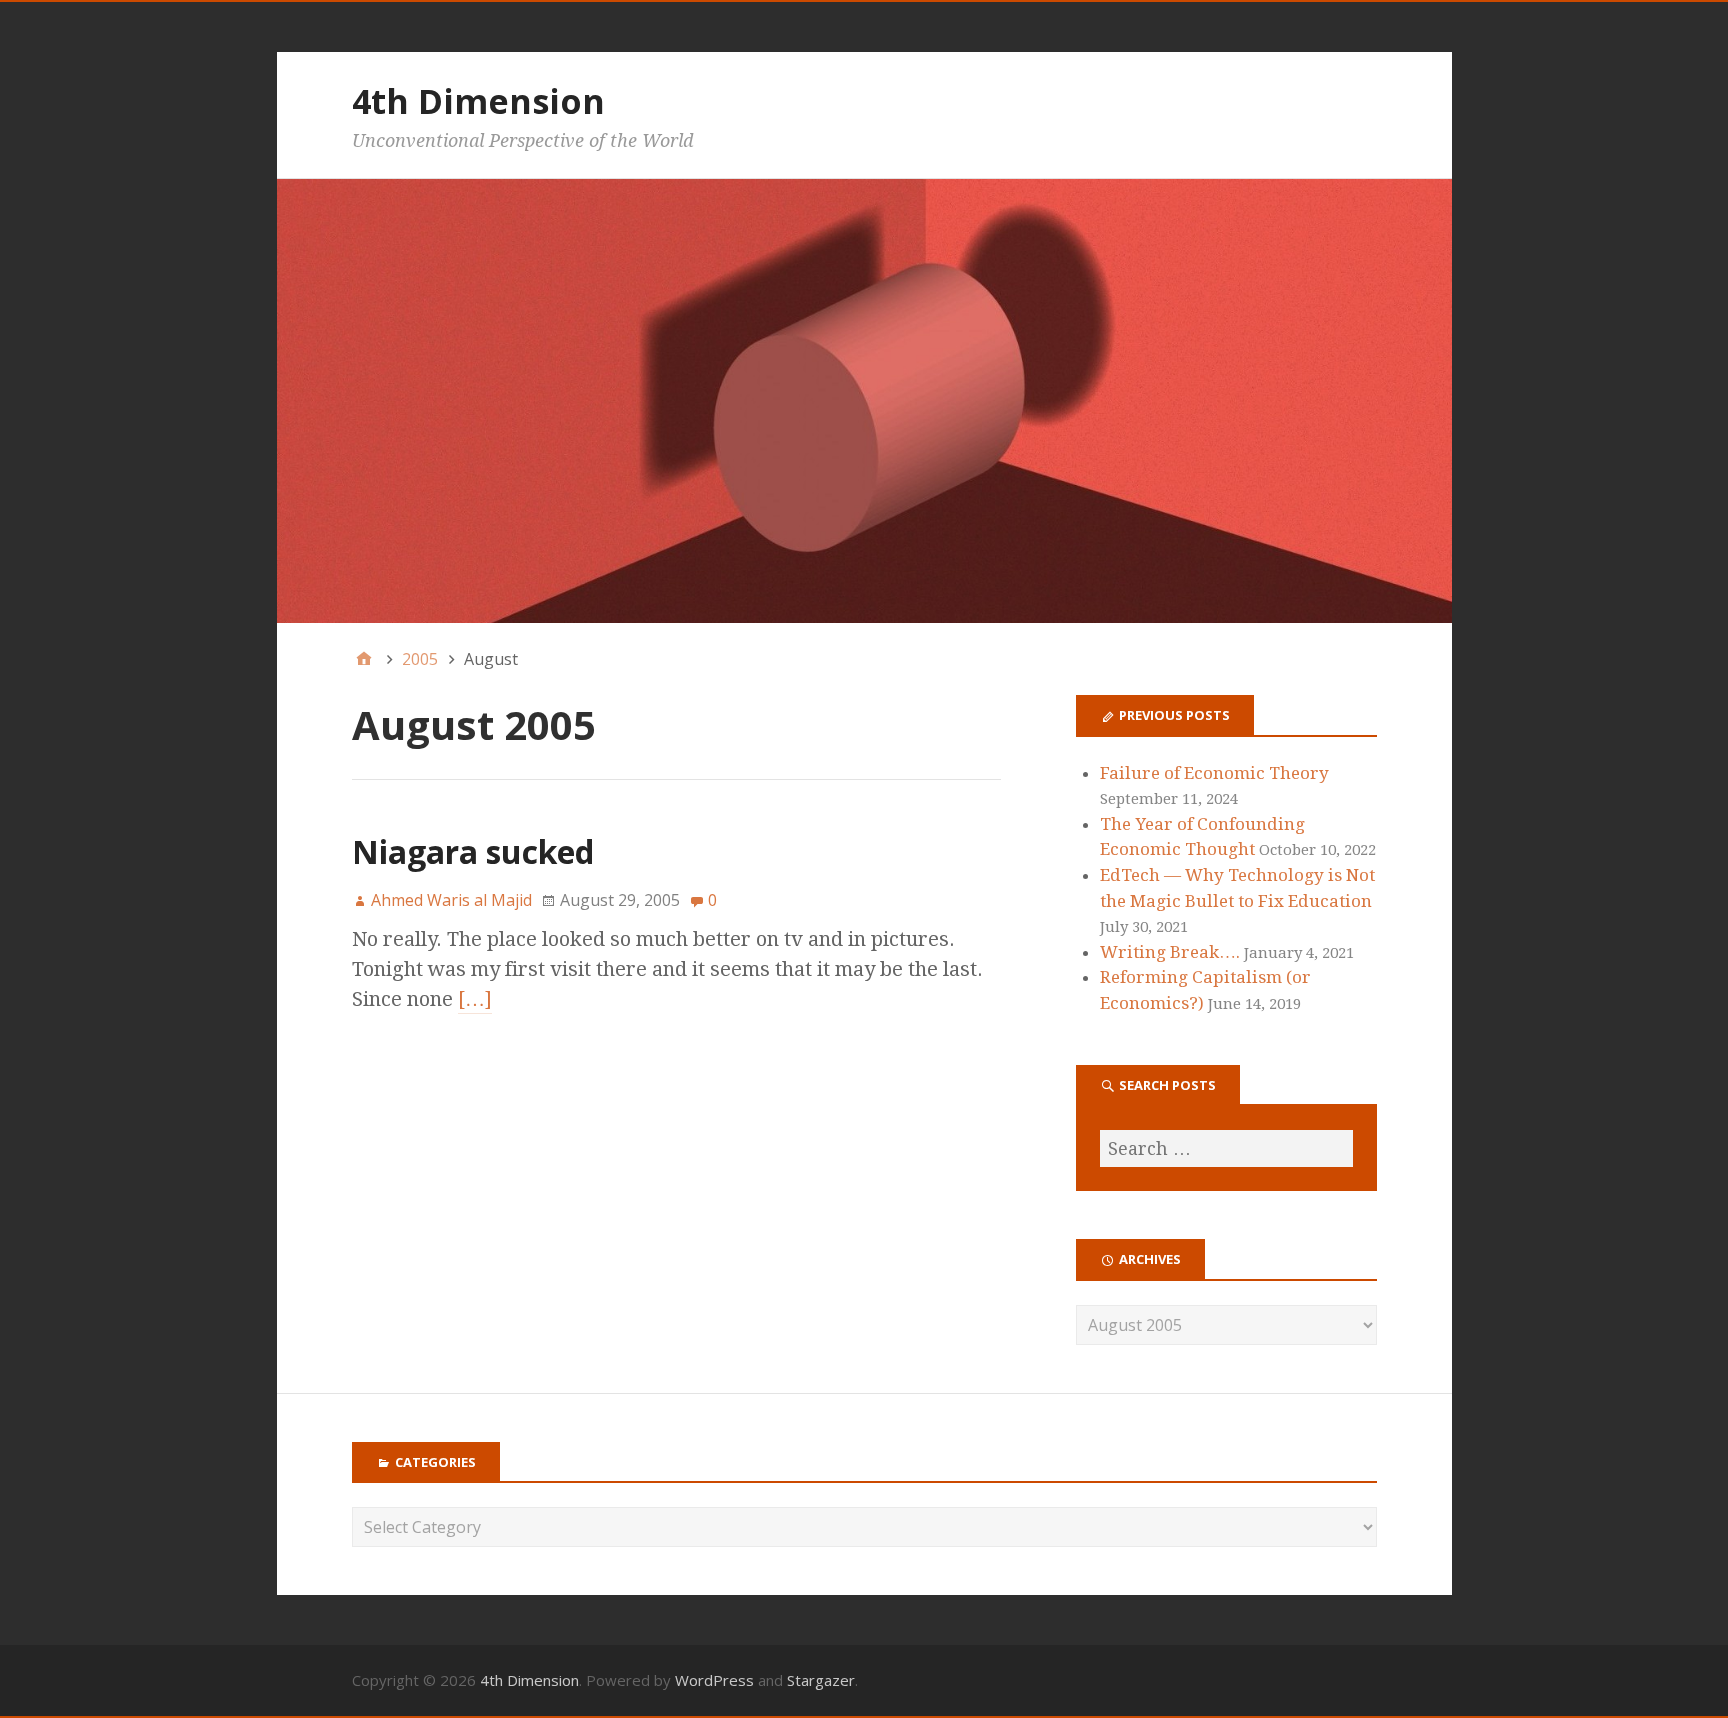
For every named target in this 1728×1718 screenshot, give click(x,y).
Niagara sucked (473, 851)
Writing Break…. (1170, 952)
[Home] (364, 659)
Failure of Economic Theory (1214, 773)
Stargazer (821, 1680)
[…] (475, 999)
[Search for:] (1226, 1148)
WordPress (714, 1680)
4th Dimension (478, 101)
